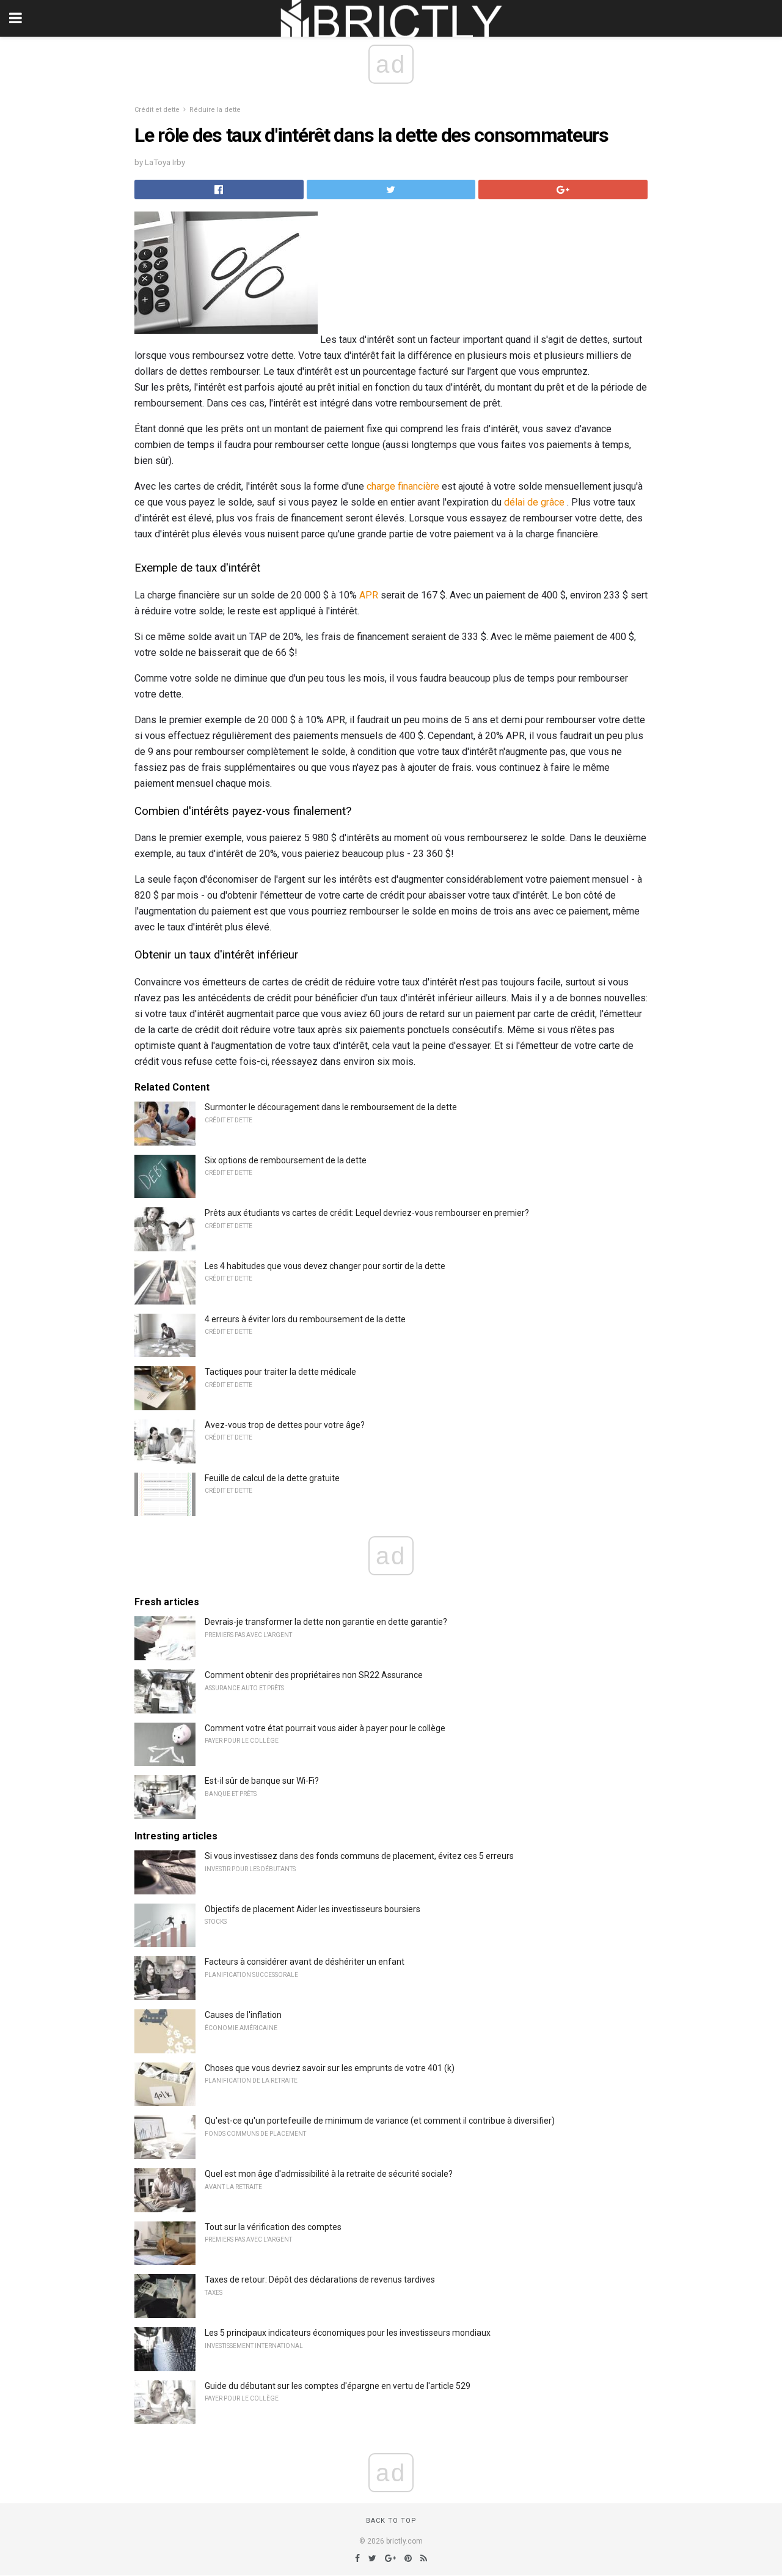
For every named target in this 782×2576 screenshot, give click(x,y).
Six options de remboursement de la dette (286, 1160)
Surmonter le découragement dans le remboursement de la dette (331, 1107)
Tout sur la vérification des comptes (273, 2227)
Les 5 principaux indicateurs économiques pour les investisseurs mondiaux (348, 2333)
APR (369, 595)
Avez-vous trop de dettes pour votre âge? (285, 1425)
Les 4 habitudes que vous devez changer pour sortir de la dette (325, 1266)
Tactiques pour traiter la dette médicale (280, 1372)
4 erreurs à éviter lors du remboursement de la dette (305, 1319)
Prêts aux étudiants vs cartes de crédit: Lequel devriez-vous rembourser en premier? (367, 1213)
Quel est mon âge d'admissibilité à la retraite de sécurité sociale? (329, 2174)
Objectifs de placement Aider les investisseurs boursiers (312, 1909)
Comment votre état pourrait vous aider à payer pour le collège (325, 1728)
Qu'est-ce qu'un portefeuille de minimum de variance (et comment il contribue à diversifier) (380, 2121)
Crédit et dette (157, 110)
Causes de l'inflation (243, 2015)
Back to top (391, 2521)
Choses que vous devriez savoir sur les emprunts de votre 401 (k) (330, 2068)
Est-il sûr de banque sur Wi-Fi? (262, 1781)
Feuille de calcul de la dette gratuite (272, 1478)
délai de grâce (534, 502)
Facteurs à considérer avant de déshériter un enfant (305, 1962)
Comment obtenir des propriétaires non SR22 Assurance (314, 1675)
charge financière (403, 486)
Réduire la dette (215, 110)
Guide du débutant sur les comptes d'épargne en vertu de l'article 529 (338, 2386)
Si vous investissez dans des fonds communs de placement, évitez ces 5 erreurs (359, 1856)
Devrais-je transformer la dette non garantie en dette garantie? (326, 1622)
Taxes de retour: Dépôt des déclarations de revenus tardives (320, 2280)
